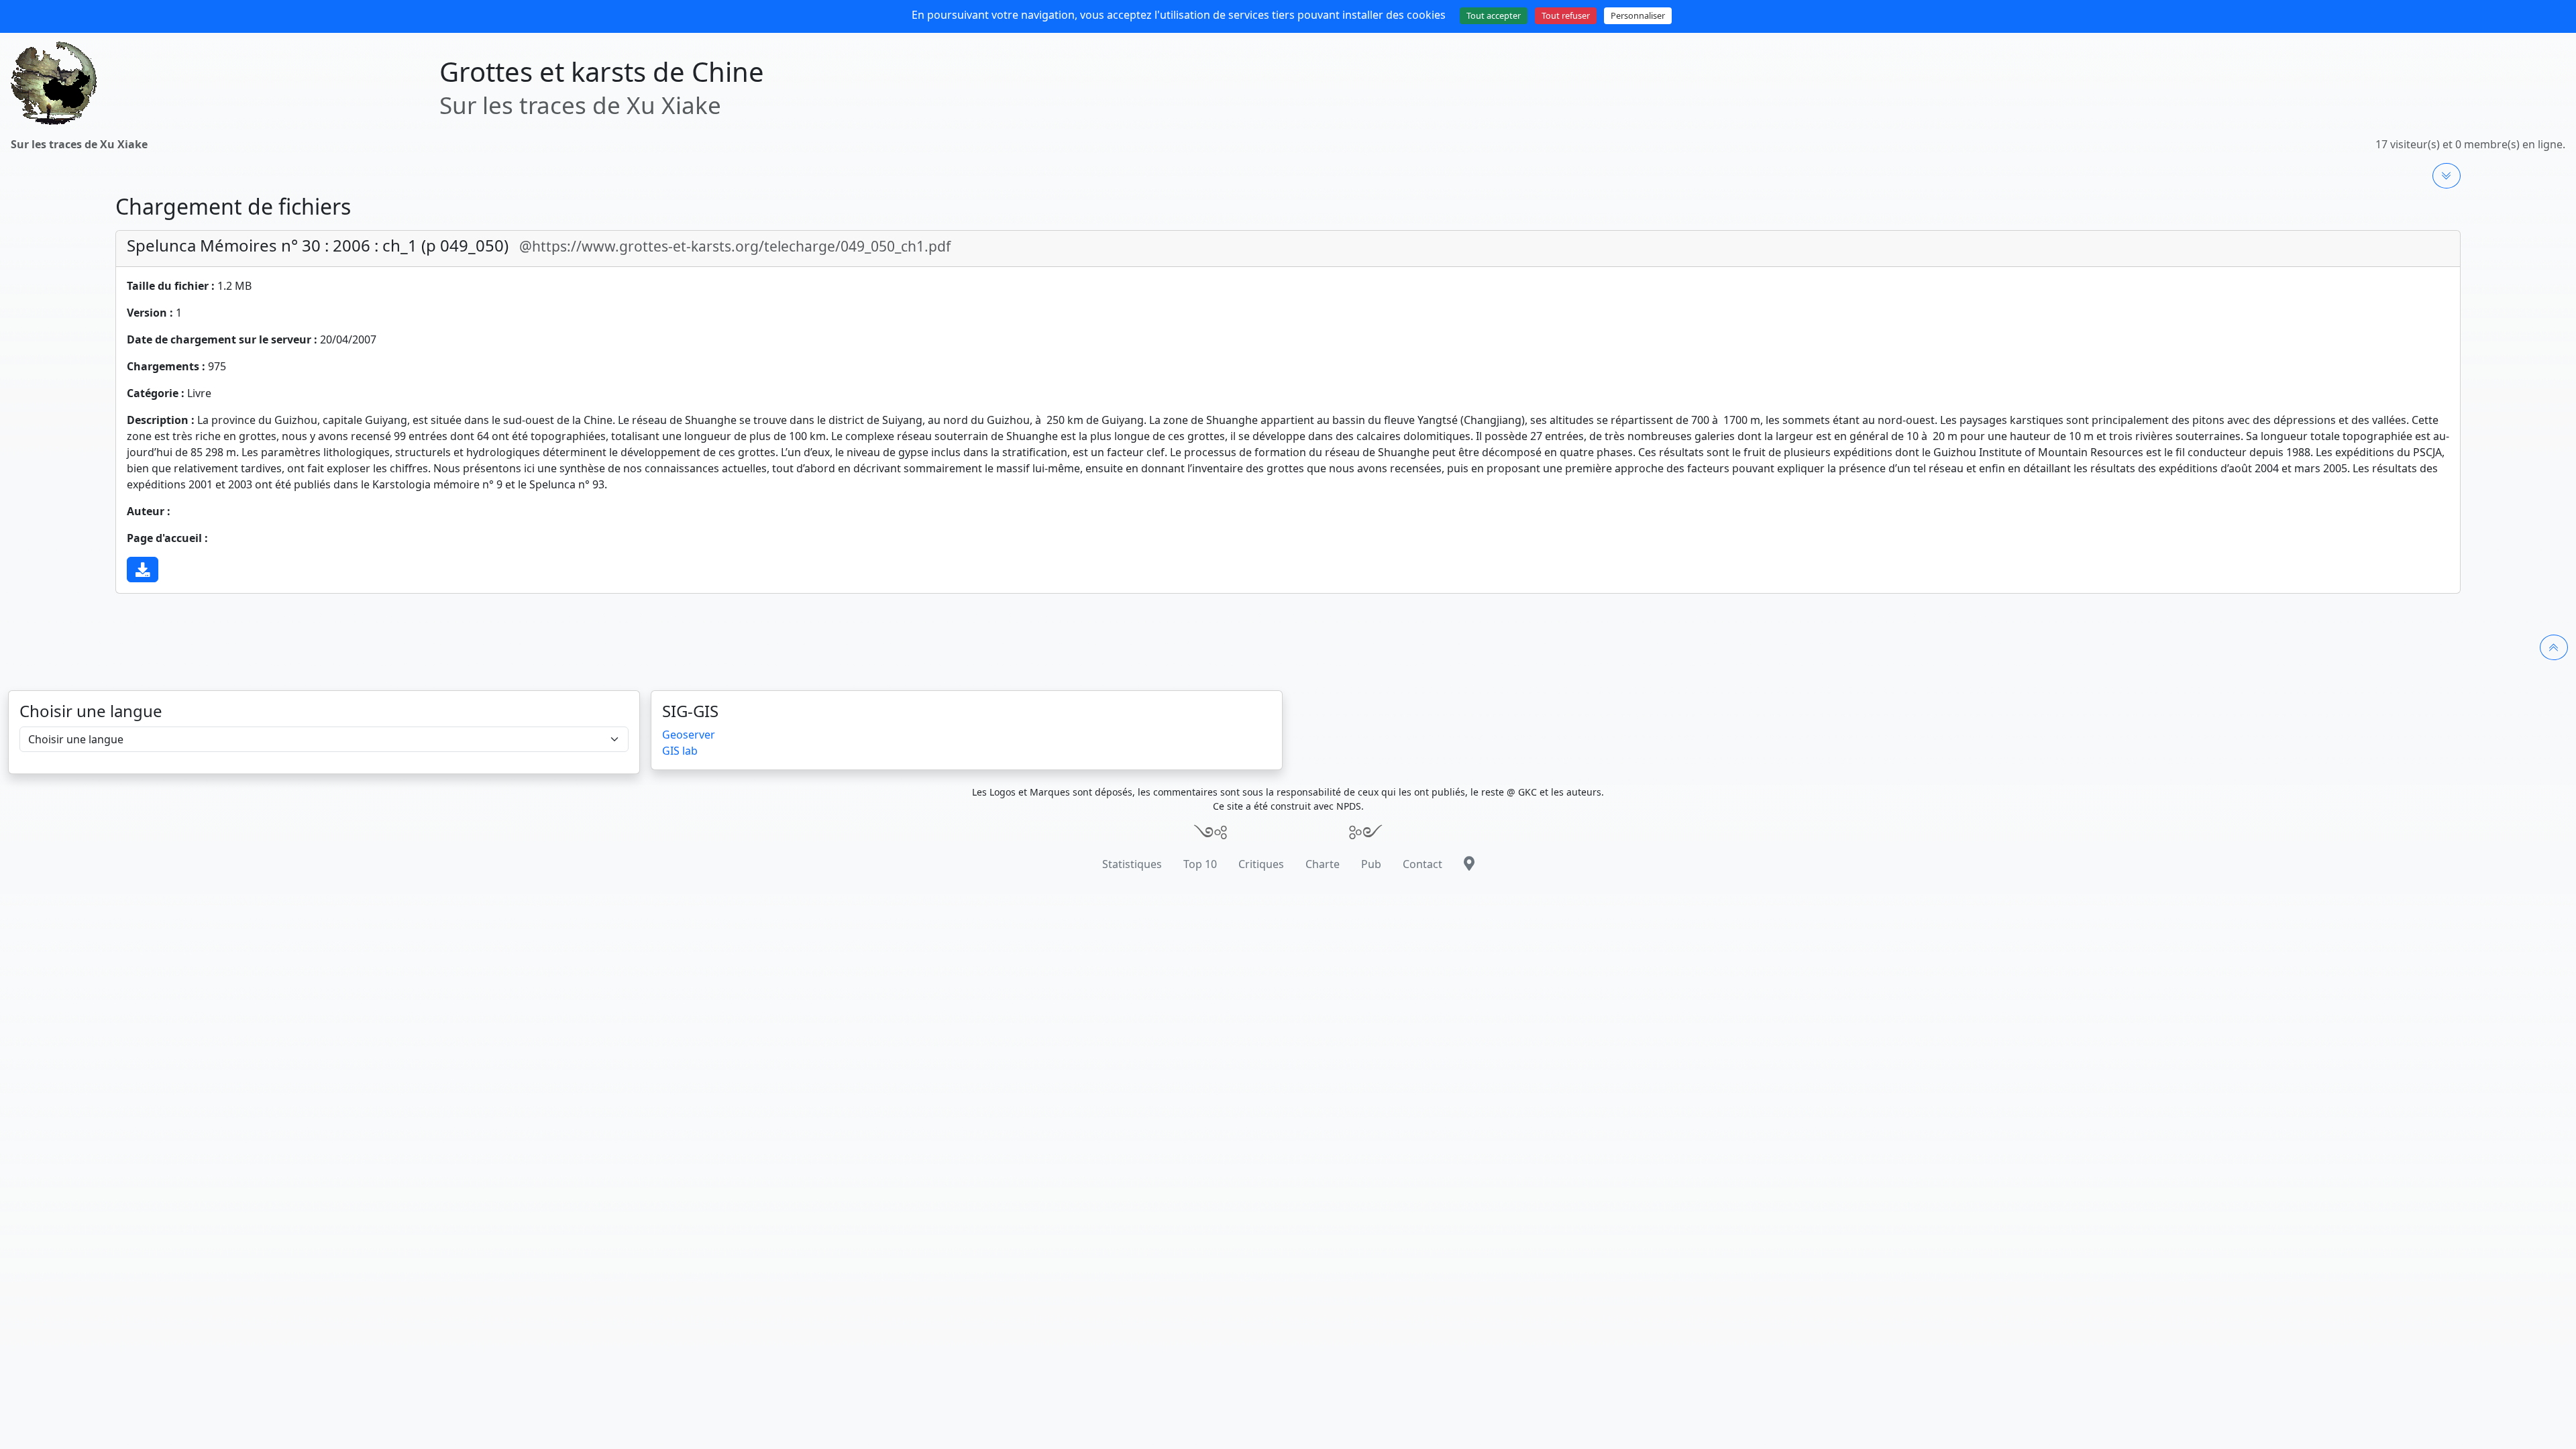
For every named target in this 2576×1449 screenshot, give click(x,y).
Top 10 (1200, 864)
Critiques (1261, 864)
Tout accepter (1494, 15)
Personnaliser (1638, 15)
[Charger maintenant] (143, 570)
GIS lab (680, 751)
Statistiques (1132, 864)
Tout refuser (1566, 15)
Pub (1371, 864)
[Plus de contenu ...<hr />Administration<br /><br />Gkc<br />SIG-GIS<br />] (2447, 176)
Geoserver (689, 735)
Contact (1423, 864)
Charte (1323, 864)
